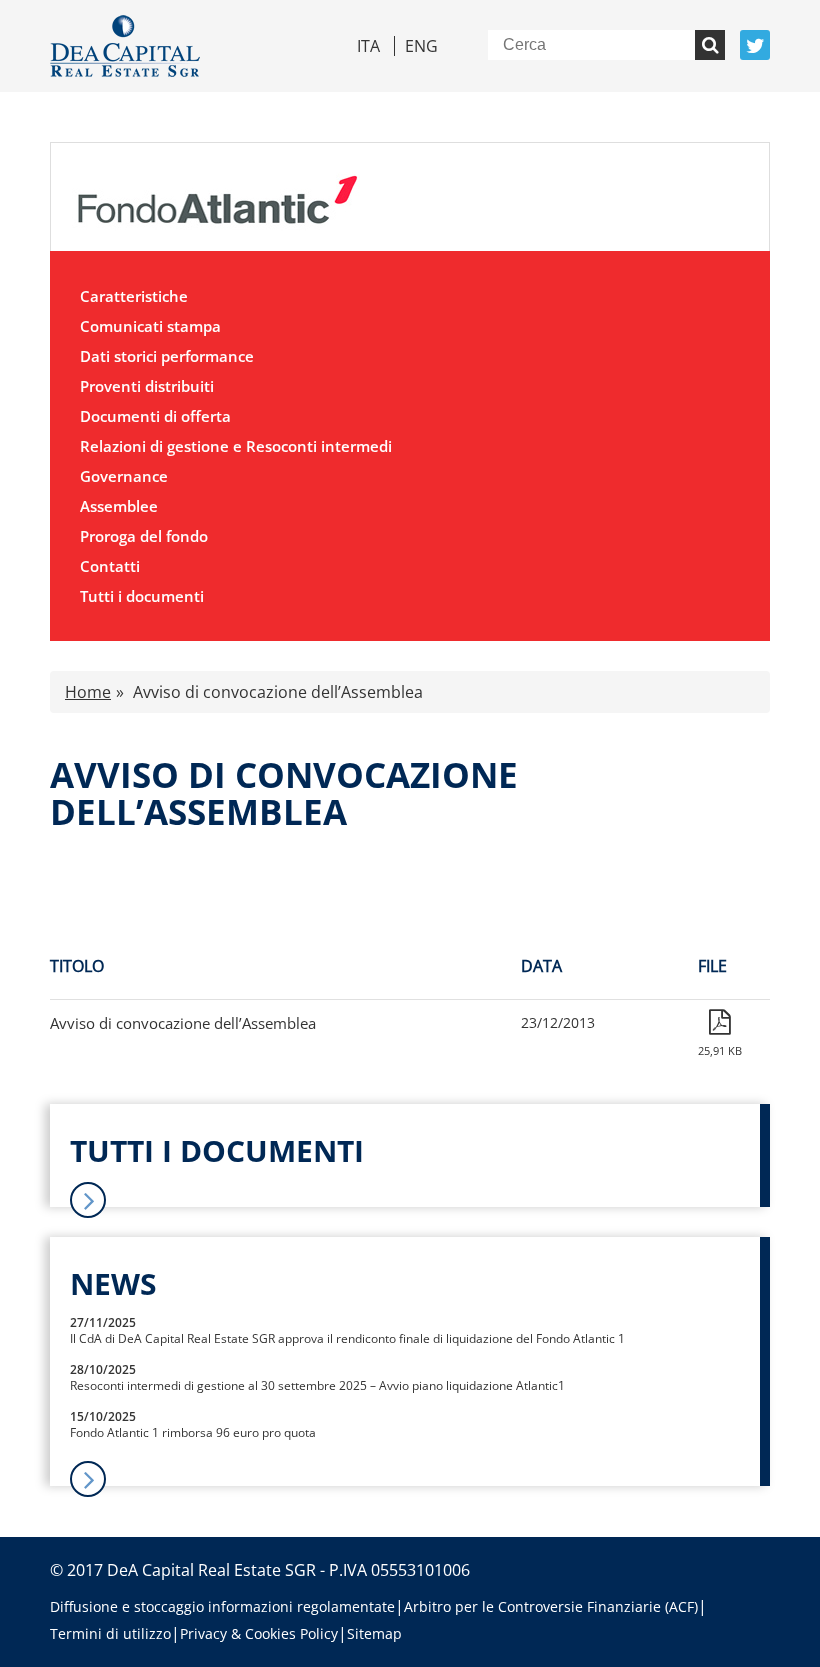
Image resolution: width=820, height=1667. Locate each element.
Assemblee (119, 506)
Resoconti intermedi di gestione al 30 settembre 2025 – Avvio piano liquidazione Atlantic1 (317, 1385)
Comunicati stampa (150, 326)
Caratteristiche (134, 296)
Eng (421, 46)
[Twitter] (755, 45)
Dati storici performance (167, 356)
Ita (368, 46)
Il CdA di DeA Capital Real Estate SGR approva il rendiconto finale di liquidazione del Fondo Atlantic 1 (347, 1338)
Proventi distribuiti (147, 386)
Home (88, 692)
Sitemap (374, 1633)
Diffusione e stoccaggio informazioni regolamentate (222, 1606)
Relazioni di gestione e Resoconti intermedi (236, 446)
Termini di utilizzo (110, 1633)
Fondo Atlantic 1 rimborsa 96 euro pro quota (193, 1432)
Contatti (110, 566)
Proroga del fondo (144, 536)
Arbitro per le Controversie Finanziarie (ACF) (551, 1606)
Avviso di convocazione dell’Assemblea (183, 1023)
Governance (124, 476)
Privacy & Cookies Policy (259, 1633)
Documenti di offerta (155, 416)
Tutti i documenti (142, 596)
